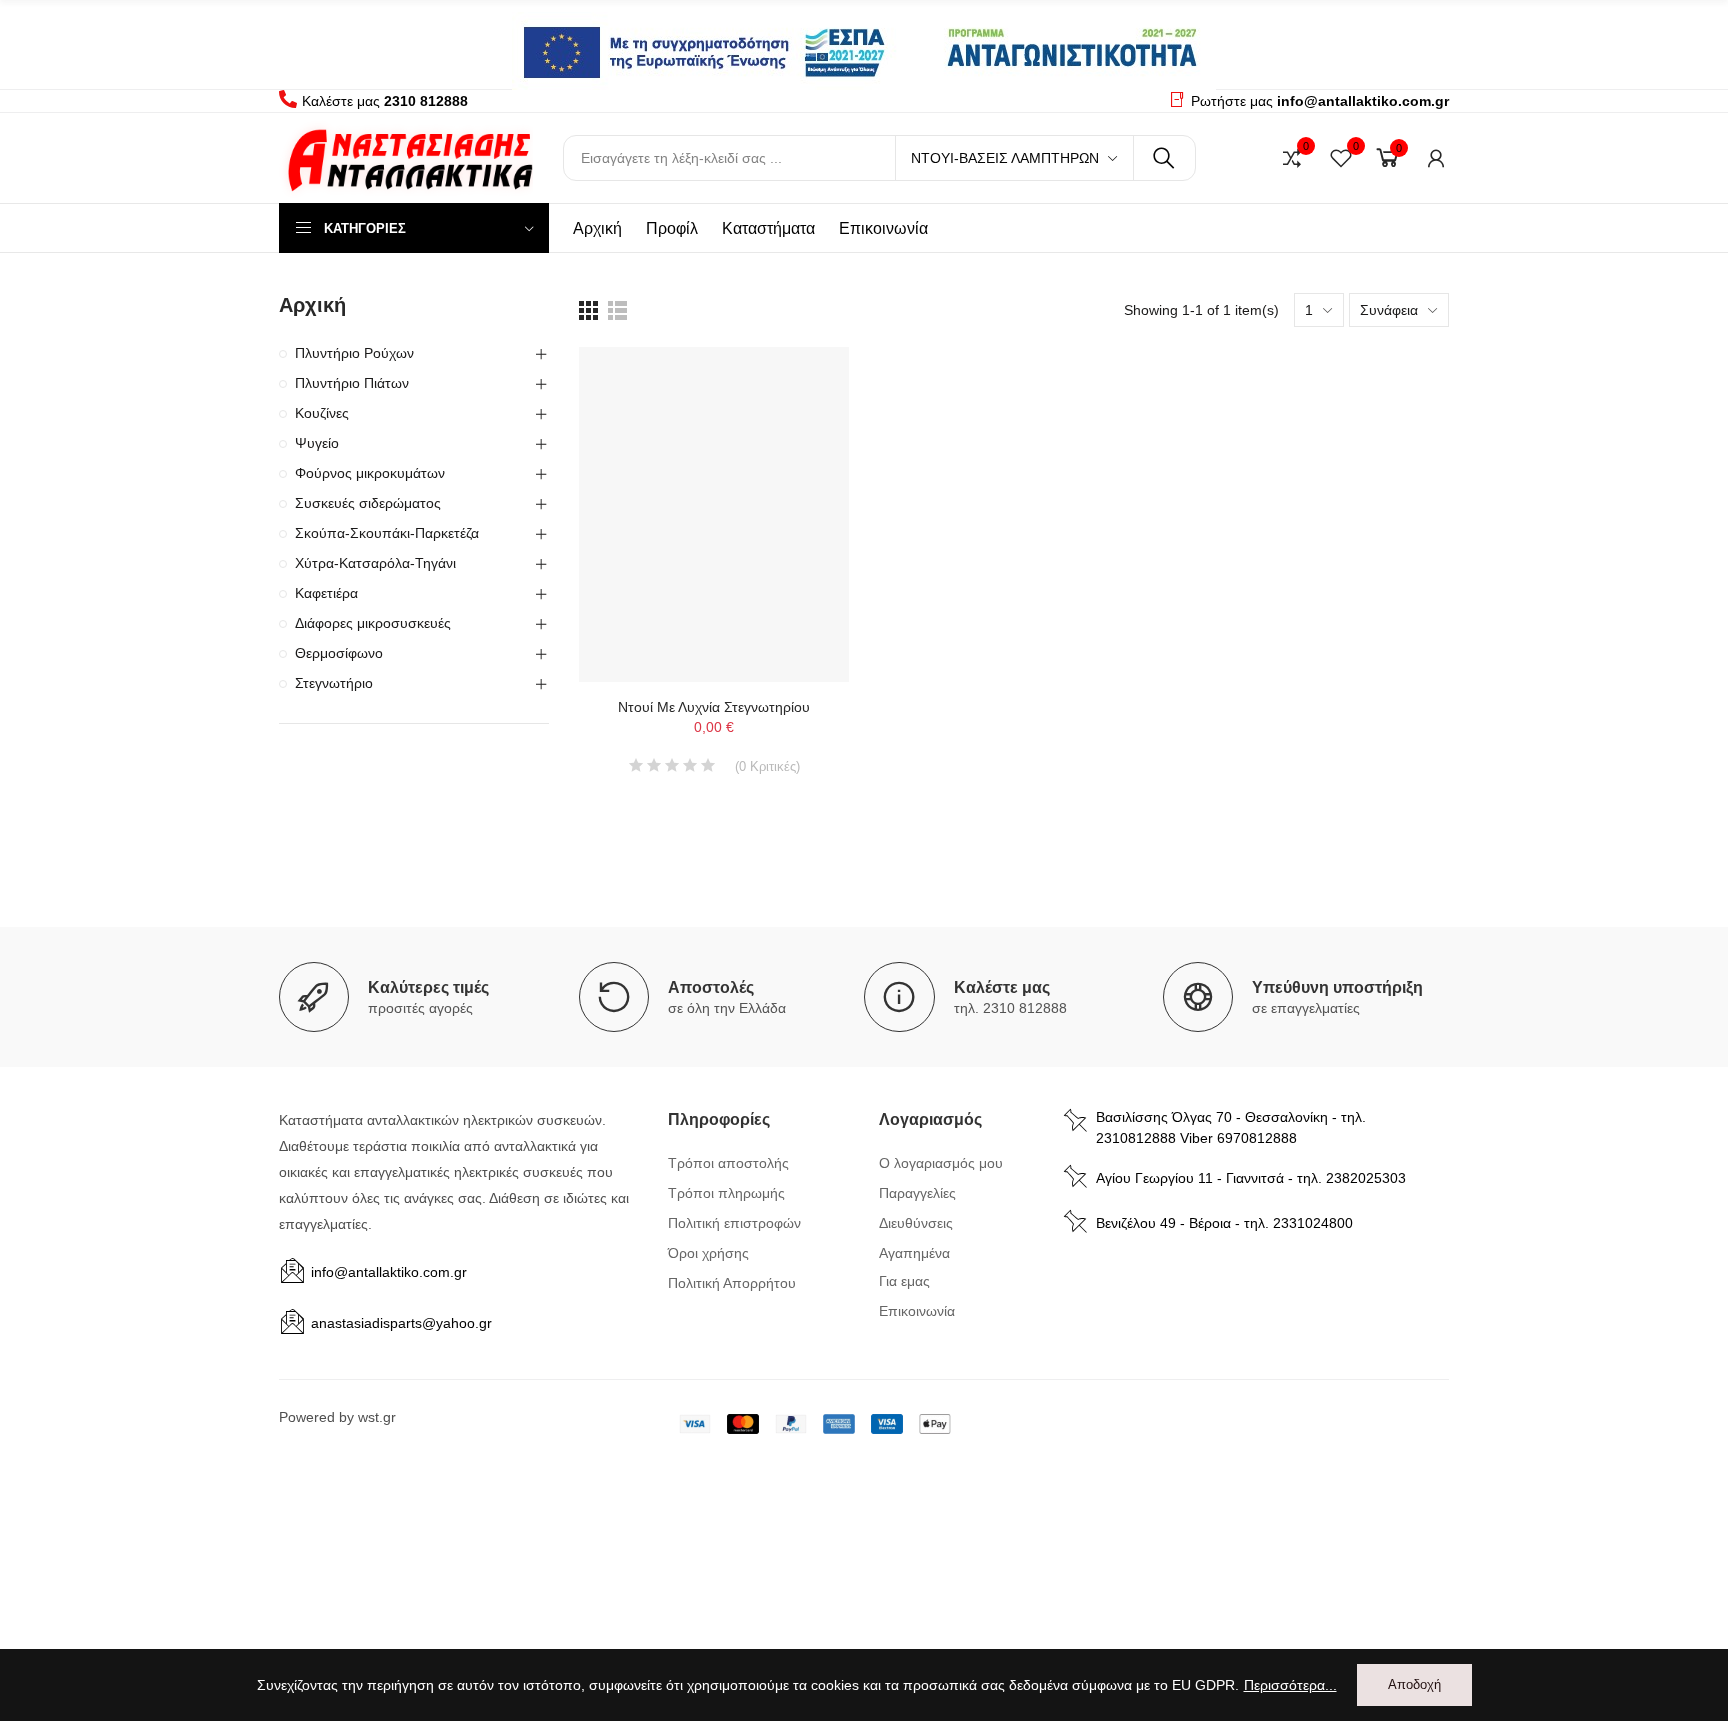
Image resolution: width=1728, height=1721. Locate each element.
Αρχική (312, 305)
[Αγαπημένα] (1341, 158)
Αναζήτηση (1164, 158)
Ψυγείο (317, 443)
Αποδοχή (1414, 1684)
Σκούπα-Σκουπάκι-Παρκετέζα (387, 533)
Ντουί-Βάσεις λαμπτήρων (1005, 158)
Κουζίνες (322, 413)
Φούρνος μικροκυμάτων (370, 473)
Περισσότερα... (1290, 1685)
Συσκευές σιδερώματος (368, 503)
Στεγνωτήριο (334, 683)
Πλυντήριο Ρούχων (354, 353)
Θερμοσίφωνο (339, 653)
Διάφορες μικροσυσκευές (373, 623)
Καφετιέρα (326, 593)
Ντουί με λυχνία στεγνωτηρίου (714, 707)
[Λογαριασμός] (1436, 158)
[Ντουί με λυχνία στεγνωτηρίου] (714, 514)
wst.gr (377, 1417)
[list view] (588, 310)
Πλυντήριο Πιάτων (352, 383)
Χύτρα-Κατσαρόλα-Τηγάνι (375, 563)
